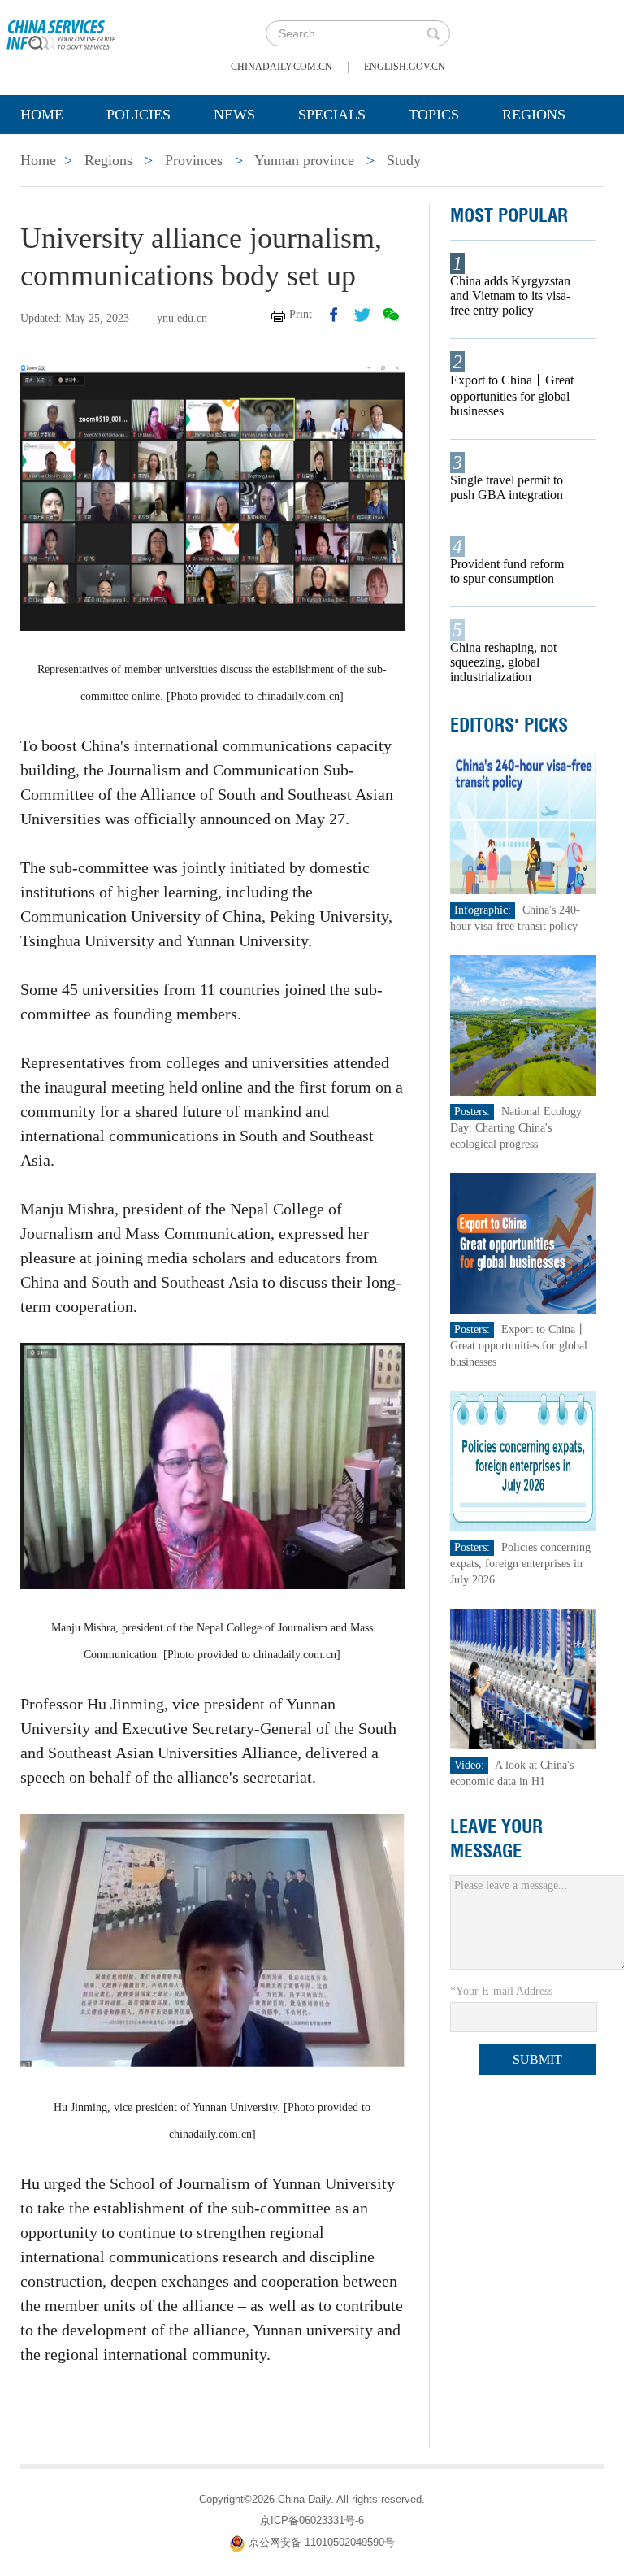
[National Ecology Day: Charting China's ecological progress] (523, 1025)
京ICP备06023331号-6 (312, 2520)
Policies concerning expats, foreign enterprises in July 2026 (520, 1564)
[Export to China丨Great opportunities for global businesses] (523, 1242)
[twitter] (362, 315)
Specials (332, 115)
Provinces (194, 160)
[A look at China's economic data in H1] (523, 1678)
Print (301, 314)
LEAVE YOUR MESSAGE (496, 1839)
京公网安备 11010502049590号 (322, 2542)
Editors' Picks (509, 725)
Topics (434, 115)
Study (404, 160)
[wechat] (391, 315)
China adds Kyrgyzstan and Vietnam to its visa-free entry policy (510, 295)
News (234, 115)
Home (42, 115)
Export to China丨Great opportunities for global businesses (512, 395)
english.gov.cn (405, 67)
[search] (433, 33)
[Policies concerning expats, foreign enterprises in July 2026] (523, 1460)
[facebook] (334, 315)
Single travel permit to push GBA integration (507, 487)
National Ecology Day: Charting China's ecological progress (516, 1128)
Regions (534, 115)
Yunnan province (304, 160)
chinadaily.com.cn (282, 67)
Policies (139, 115)
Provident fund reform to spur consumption (507, 571)
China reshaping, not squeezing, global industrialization (503, 662)
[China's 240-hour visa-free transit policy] (523, 823)
